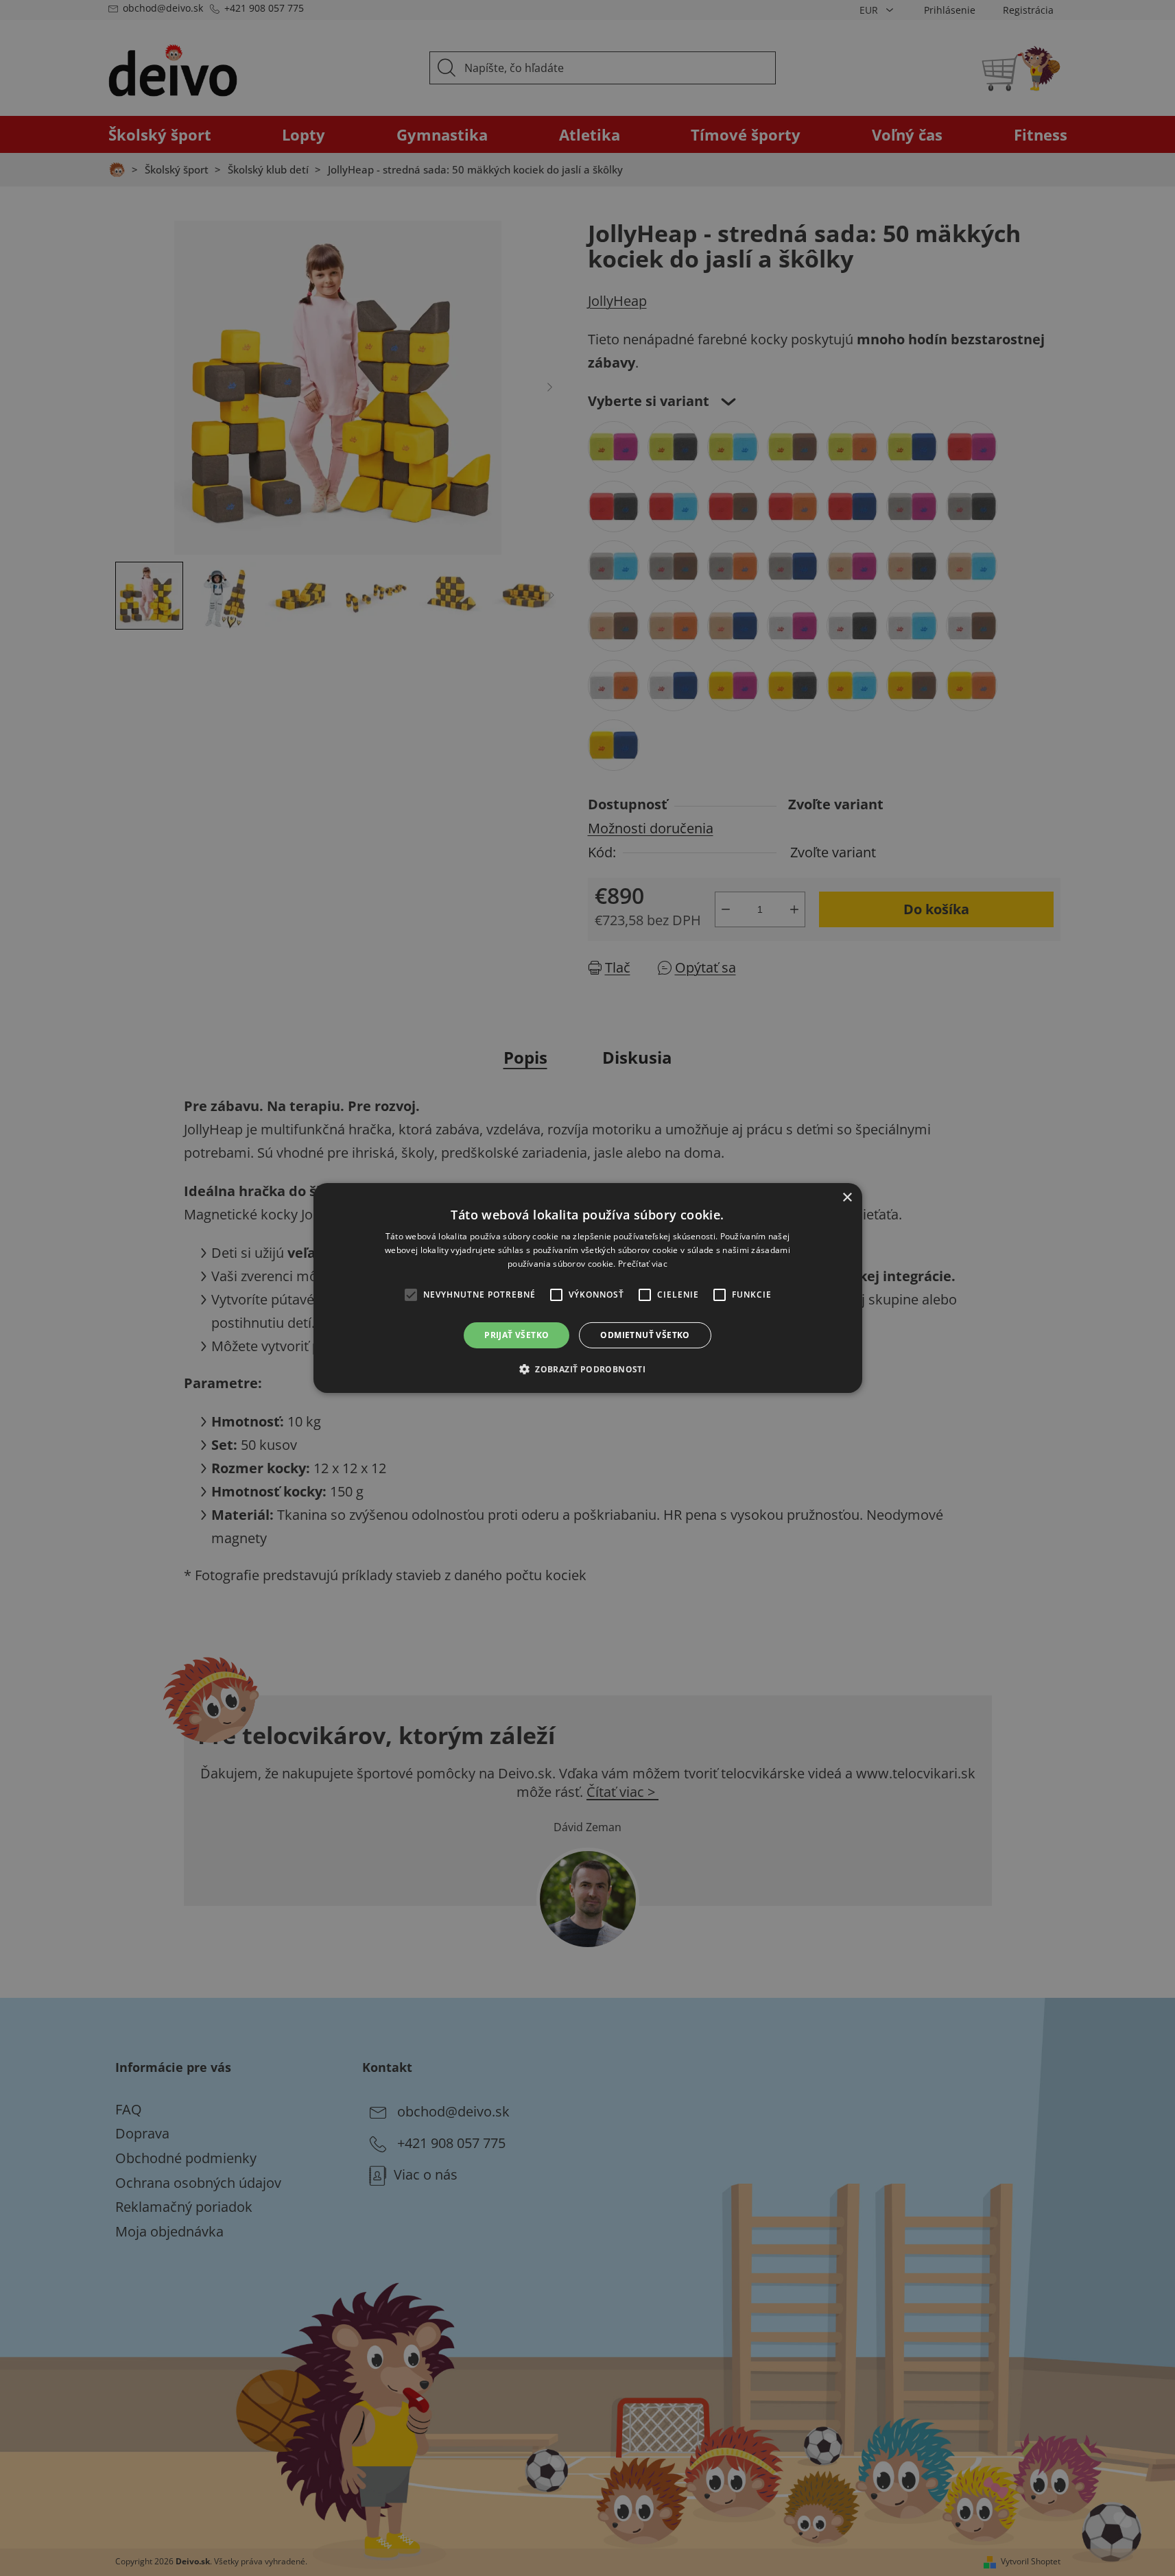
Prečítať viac (643, 1264)
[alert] (587, 1288)
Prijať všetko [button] (517, 1335)
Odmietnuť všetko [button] (645, 1335)
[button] (587, 1369)
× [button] (847, 1198)
